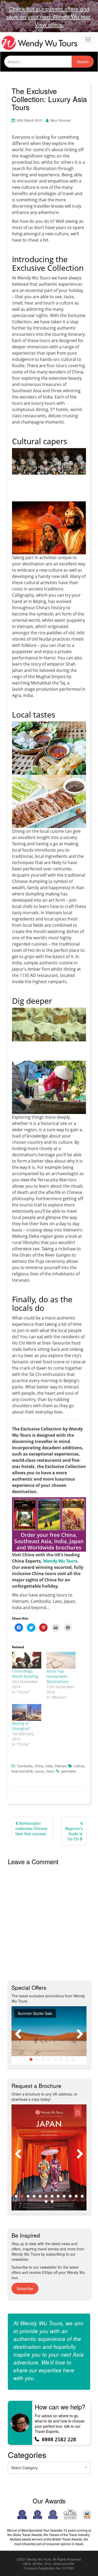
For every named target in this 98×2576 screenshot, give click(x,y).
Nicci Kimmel (60, 120)
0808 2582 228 (59, 2439)
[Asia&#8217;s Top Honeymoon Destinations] (61, 1660)
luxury (40, 1771)
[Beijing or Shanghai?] (27, 1712)
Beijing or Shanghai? (21, 1726)
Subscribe (25, 2289)
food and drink (22, 1771)
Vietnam (61, 1766)
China (39, 1766)
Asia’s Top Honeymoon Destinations (57, 1676)
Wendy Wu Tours (60, 1561)
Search (83, 62)
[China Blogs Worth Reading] (27, 1660)
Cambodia (25, 1766)
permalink (68, 1771)
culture (79, 1766)
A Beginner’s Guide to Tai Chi (74, 1831)
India (49, 1766)
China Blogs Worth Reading (25, 1674)
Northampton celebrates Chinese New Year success (31, 1828)
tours (50, 1771)
